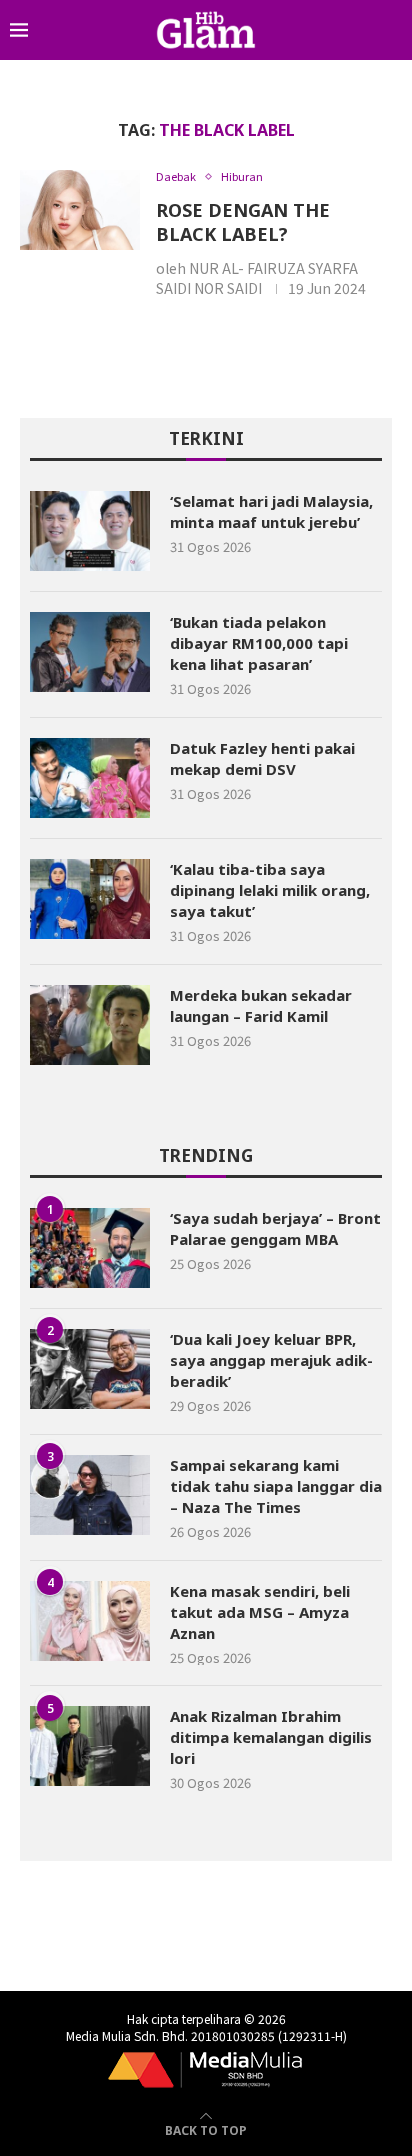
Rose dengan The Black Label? (243, 222)
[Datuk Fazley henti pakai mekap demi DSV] (90, 778)
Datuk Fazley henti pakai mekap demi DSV (262, 758)
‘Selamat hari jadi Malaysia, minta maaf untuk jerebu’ (271, 511)
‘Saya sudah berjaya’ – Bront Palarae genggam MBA (275, 1228)
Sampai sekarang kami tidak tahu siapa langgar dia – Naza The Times (276, 1486)
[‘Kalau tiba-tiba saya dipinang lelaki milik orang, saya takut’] (90, 899)
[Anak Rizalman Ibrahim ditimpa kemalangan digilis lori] (90, 1746)
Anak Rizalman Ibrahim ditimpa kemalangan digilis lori (271, 1737)
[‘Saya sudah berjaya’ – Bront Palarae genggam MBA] (90, 1248)
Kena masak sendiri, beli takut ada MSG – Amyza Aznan (260, 1612)
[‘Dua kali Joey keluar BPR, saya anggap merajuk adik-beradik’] (90, 1369)
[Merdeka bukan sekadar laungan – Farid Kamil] (90, 1025)
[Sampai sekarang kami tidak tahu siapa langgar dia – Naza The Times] (90, 1495)
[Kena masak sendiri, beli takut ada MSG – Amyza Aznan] (90, 1621)
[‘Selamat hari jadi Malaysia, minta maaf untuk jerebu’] (90, 531)
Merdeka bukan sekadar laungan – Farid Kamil (261, 1005)
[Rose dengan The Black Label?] (80, 210)
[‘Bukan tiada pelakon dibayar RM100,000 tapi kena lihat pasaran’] (90, 652)
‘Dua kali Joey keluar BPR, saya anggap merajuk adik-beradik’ (271, 1360)
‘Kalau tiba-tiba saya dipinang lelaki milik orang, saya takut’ (270, 890)
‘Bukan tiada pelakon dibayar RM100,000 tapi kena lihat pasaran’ (259, 643)
